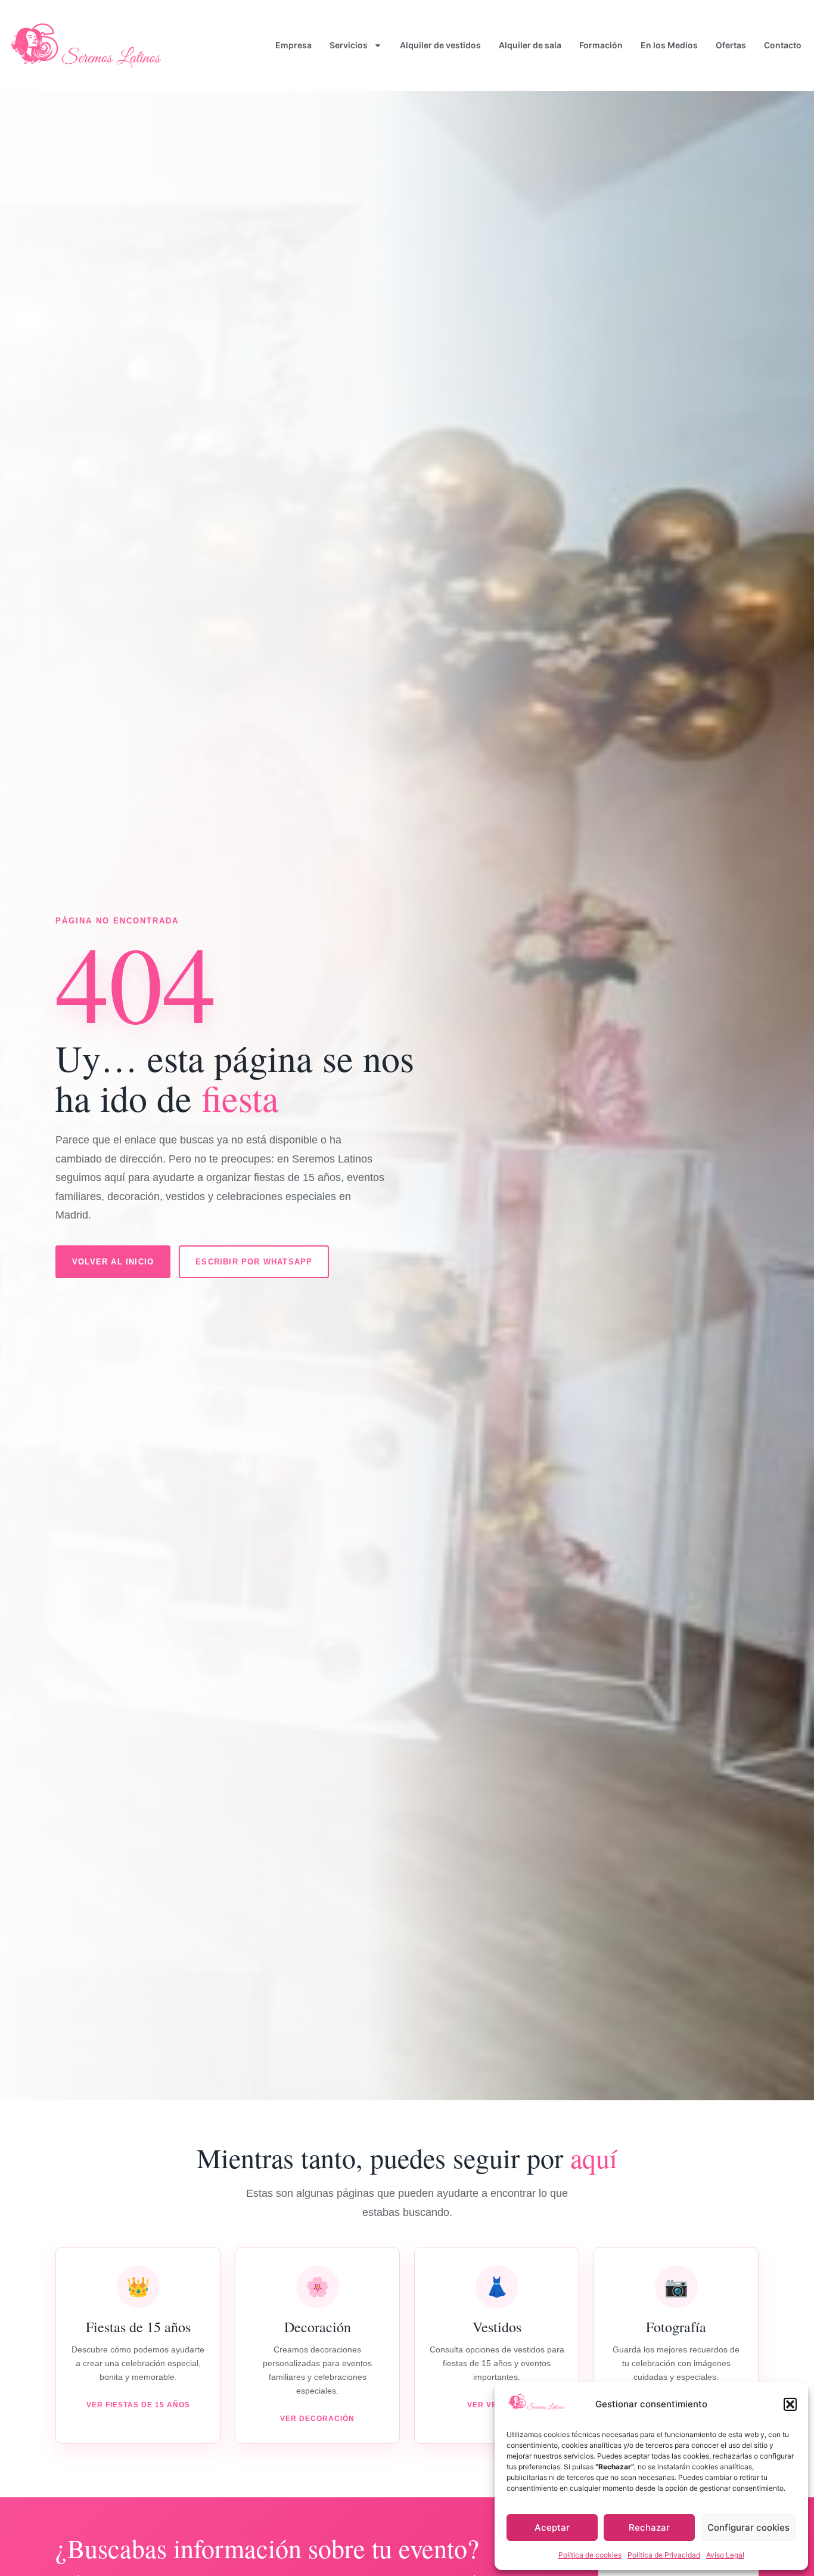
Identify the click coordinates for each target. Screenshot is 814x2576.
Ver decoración (317, 2419)
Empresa (293, 45)
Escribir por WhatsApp (254, 1262)
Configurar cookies (748, 2527)
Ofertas (731, 45)
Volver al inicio (113, 1262)
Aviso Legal (725, 2555)
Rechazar (649, 2527)
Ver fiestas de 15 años (138, 2405)
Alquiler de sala (530, 45)
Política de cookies (590, 2555)
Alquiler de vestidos (440, 45)
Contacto (783, 45)
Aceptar (552, 2527)
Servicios (349, 45)
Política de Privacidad (664, 2555)
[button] (790, 2404)
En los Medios (669, 45)
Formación (601, 45)
